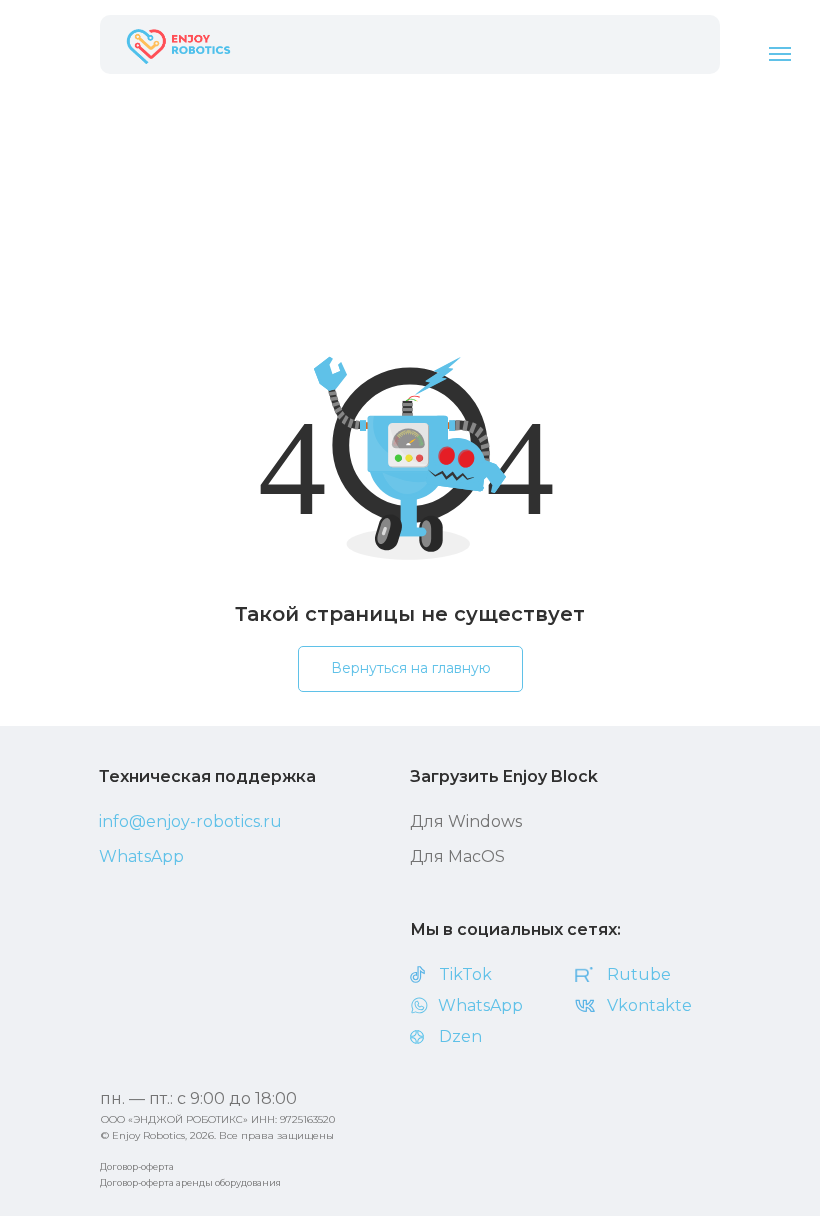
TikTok (465, 974)
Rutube (639, 974)
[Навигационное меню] (780, 54)
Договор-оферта (137, 1166)
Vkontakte (649, 1005)
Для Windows (466, 821)
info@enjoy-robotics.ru (190, 821)
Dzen (460, 1036)
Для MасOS (457, 856)
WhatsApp (141, 856)
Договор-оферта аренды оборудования (190, 1182)
